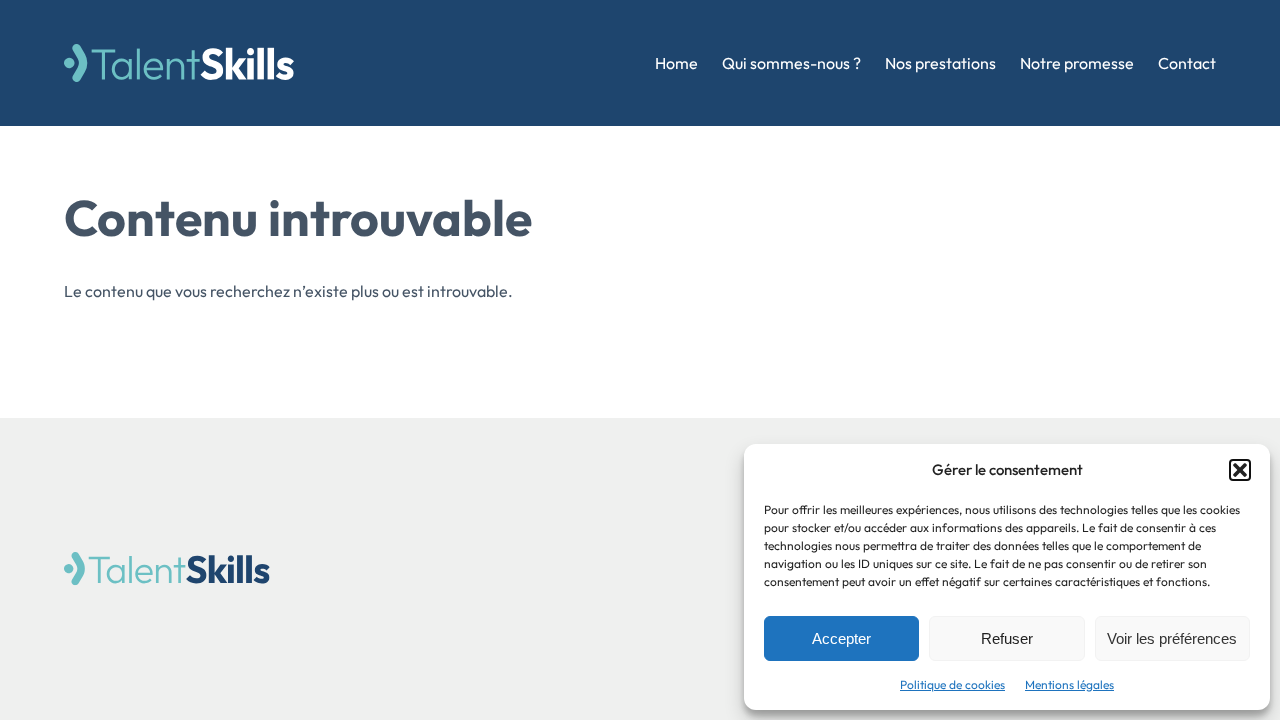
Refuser (1007, 638)
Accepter (841, 638)
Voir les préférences (1172, 638)
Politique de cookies (952, 684)
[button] (1240, 470)
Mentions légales (1069, 684)
